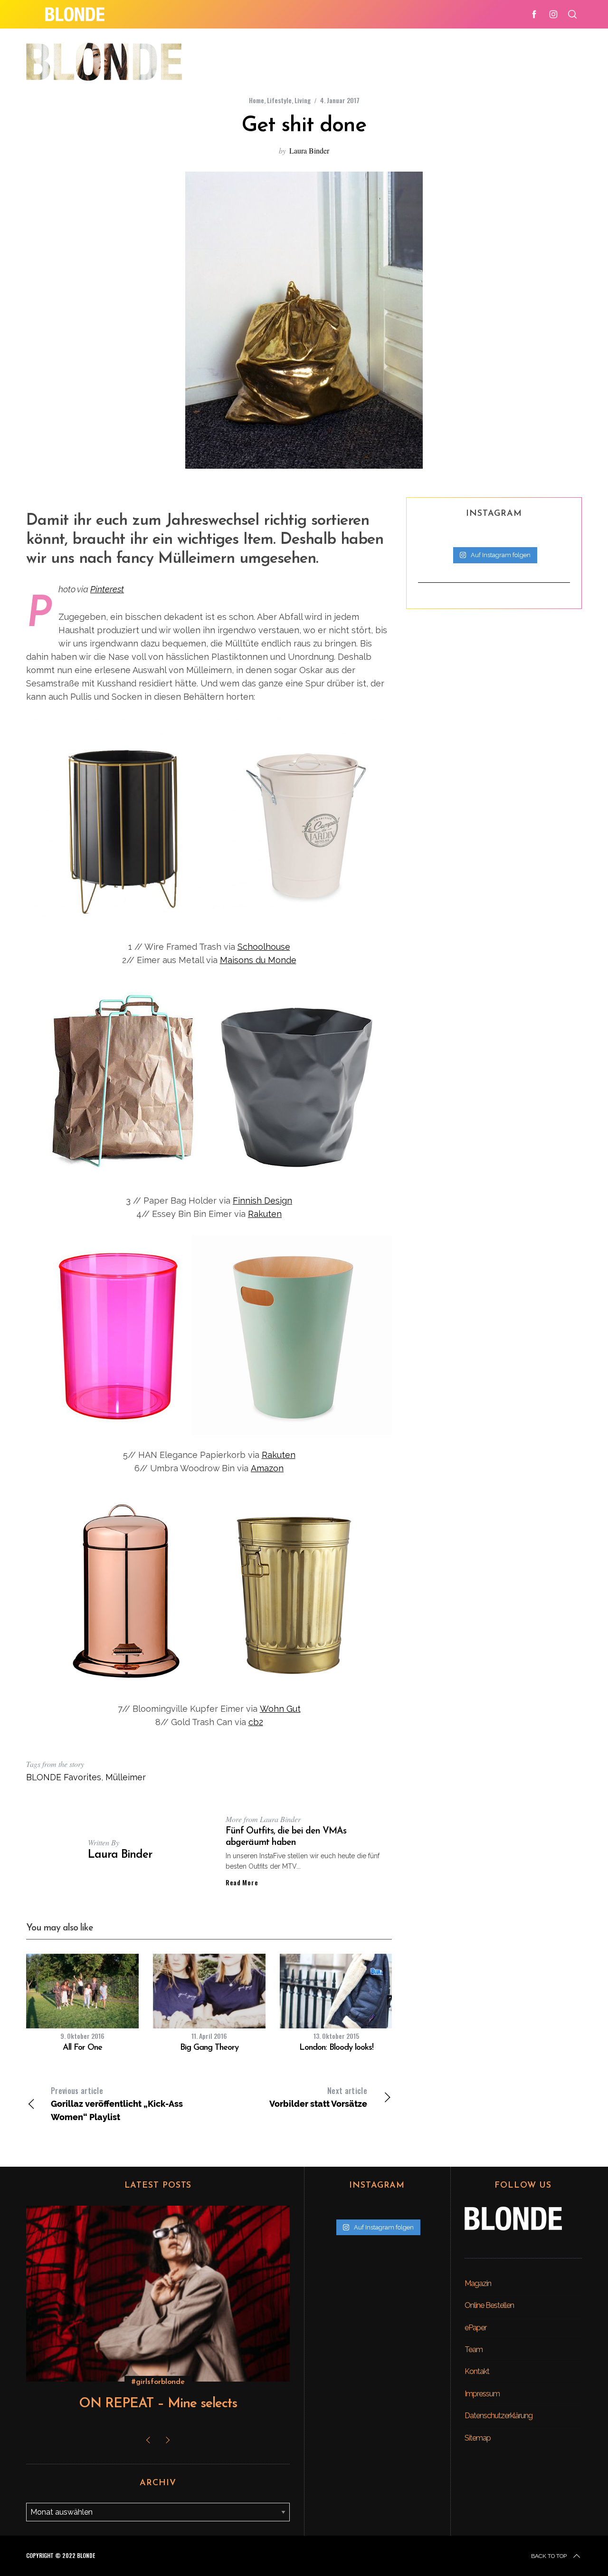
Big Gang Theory (209, 2048)
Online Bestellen (489, 2305)
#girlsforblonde (158, 2382)
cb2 (256, 1722)
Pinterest (107, 589)
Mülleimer (126, 1777)
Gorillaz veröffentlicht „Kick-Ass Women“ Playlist (117, 2103)
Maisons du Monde (258, 960)
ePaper (475, 2328)
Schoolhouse (264, 947)
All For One (82, 2048)
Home (256, 100)
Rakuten (265, 1214)
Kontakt (477, 2371)
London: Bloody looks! (336, 2048)
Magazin (478, 2283)
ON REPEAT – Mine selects (158, 2404)
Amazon (267, 1468)
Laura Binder (309, 150)
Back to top (549, 2556)
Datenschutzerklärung (499, 2416)
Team (474, 2349)
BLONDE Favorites (64, 1777)
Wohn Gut (280, 1709)
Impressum (482, 2394)
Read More (242, 1882)
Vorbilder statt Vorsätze (318, 2097)
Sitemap (478, 2438)
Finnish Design (262, 1201)
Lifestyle (279, 100)
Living (303, 100)
